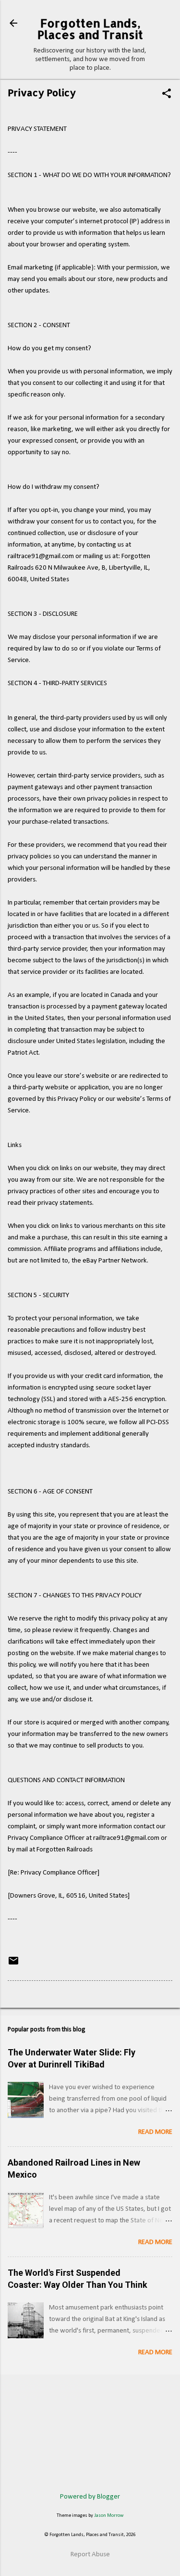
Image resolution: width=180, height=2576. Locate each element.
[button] (167, 95)
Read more (155, 2132)
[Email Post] (13, 1965)
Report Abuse (90, 2555)
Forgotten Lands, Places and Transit (90, 29)
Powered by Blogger (90, 2497)
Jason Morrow (109, 2516)
